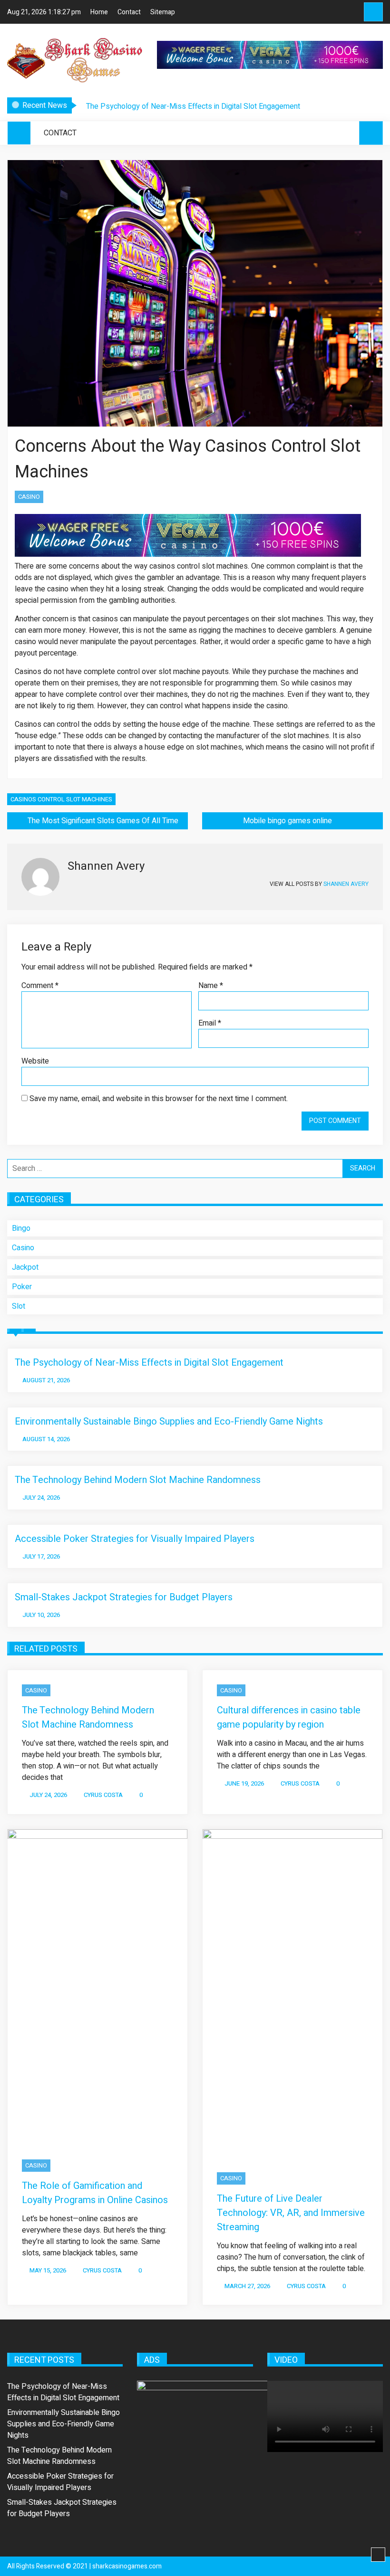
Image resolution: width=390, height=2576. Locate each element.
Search (373, 12)
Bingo (21, 1228)
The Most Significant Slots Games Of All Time (103, 821)
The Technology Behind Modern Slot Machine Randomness (138, 1480)
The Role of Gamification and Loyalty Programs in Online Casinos (95, 2193)
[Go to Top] (378, 2555)
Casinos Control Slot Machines (61, 799)
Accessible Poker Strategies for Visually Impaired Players (135, 1539)
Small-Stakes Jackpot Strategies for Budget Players (124, 1597)
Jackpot (25, 1267)
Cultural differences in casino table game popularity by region (289, 1717)
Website (35, 1061)
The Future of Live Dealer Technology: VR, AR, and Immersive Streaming (291, 2213)
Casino (29, 497)
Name (211, 986)
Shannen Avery (346, 884)
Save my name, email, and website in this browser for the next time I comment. (159, 1099)
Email (210, 1023)
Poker (22, 1287)
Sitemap (163, 12)
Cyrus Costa (103, 1795)
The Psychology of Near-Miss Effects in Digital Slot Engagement (193, 106)
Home (99, 12)
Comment (40, 986)
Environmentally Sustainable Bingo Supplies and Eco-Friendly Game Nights (169, 1421)
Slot (19, 1306)
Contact (129, 12)
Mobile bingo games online (288, 821)
